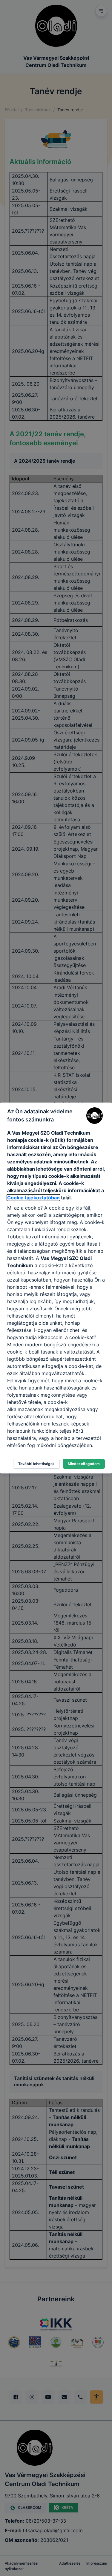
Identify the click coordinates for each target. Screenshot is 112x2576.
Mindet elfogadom (84, 1464)
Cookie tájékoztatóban (33, 1198)
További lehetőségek (36, 1464)
